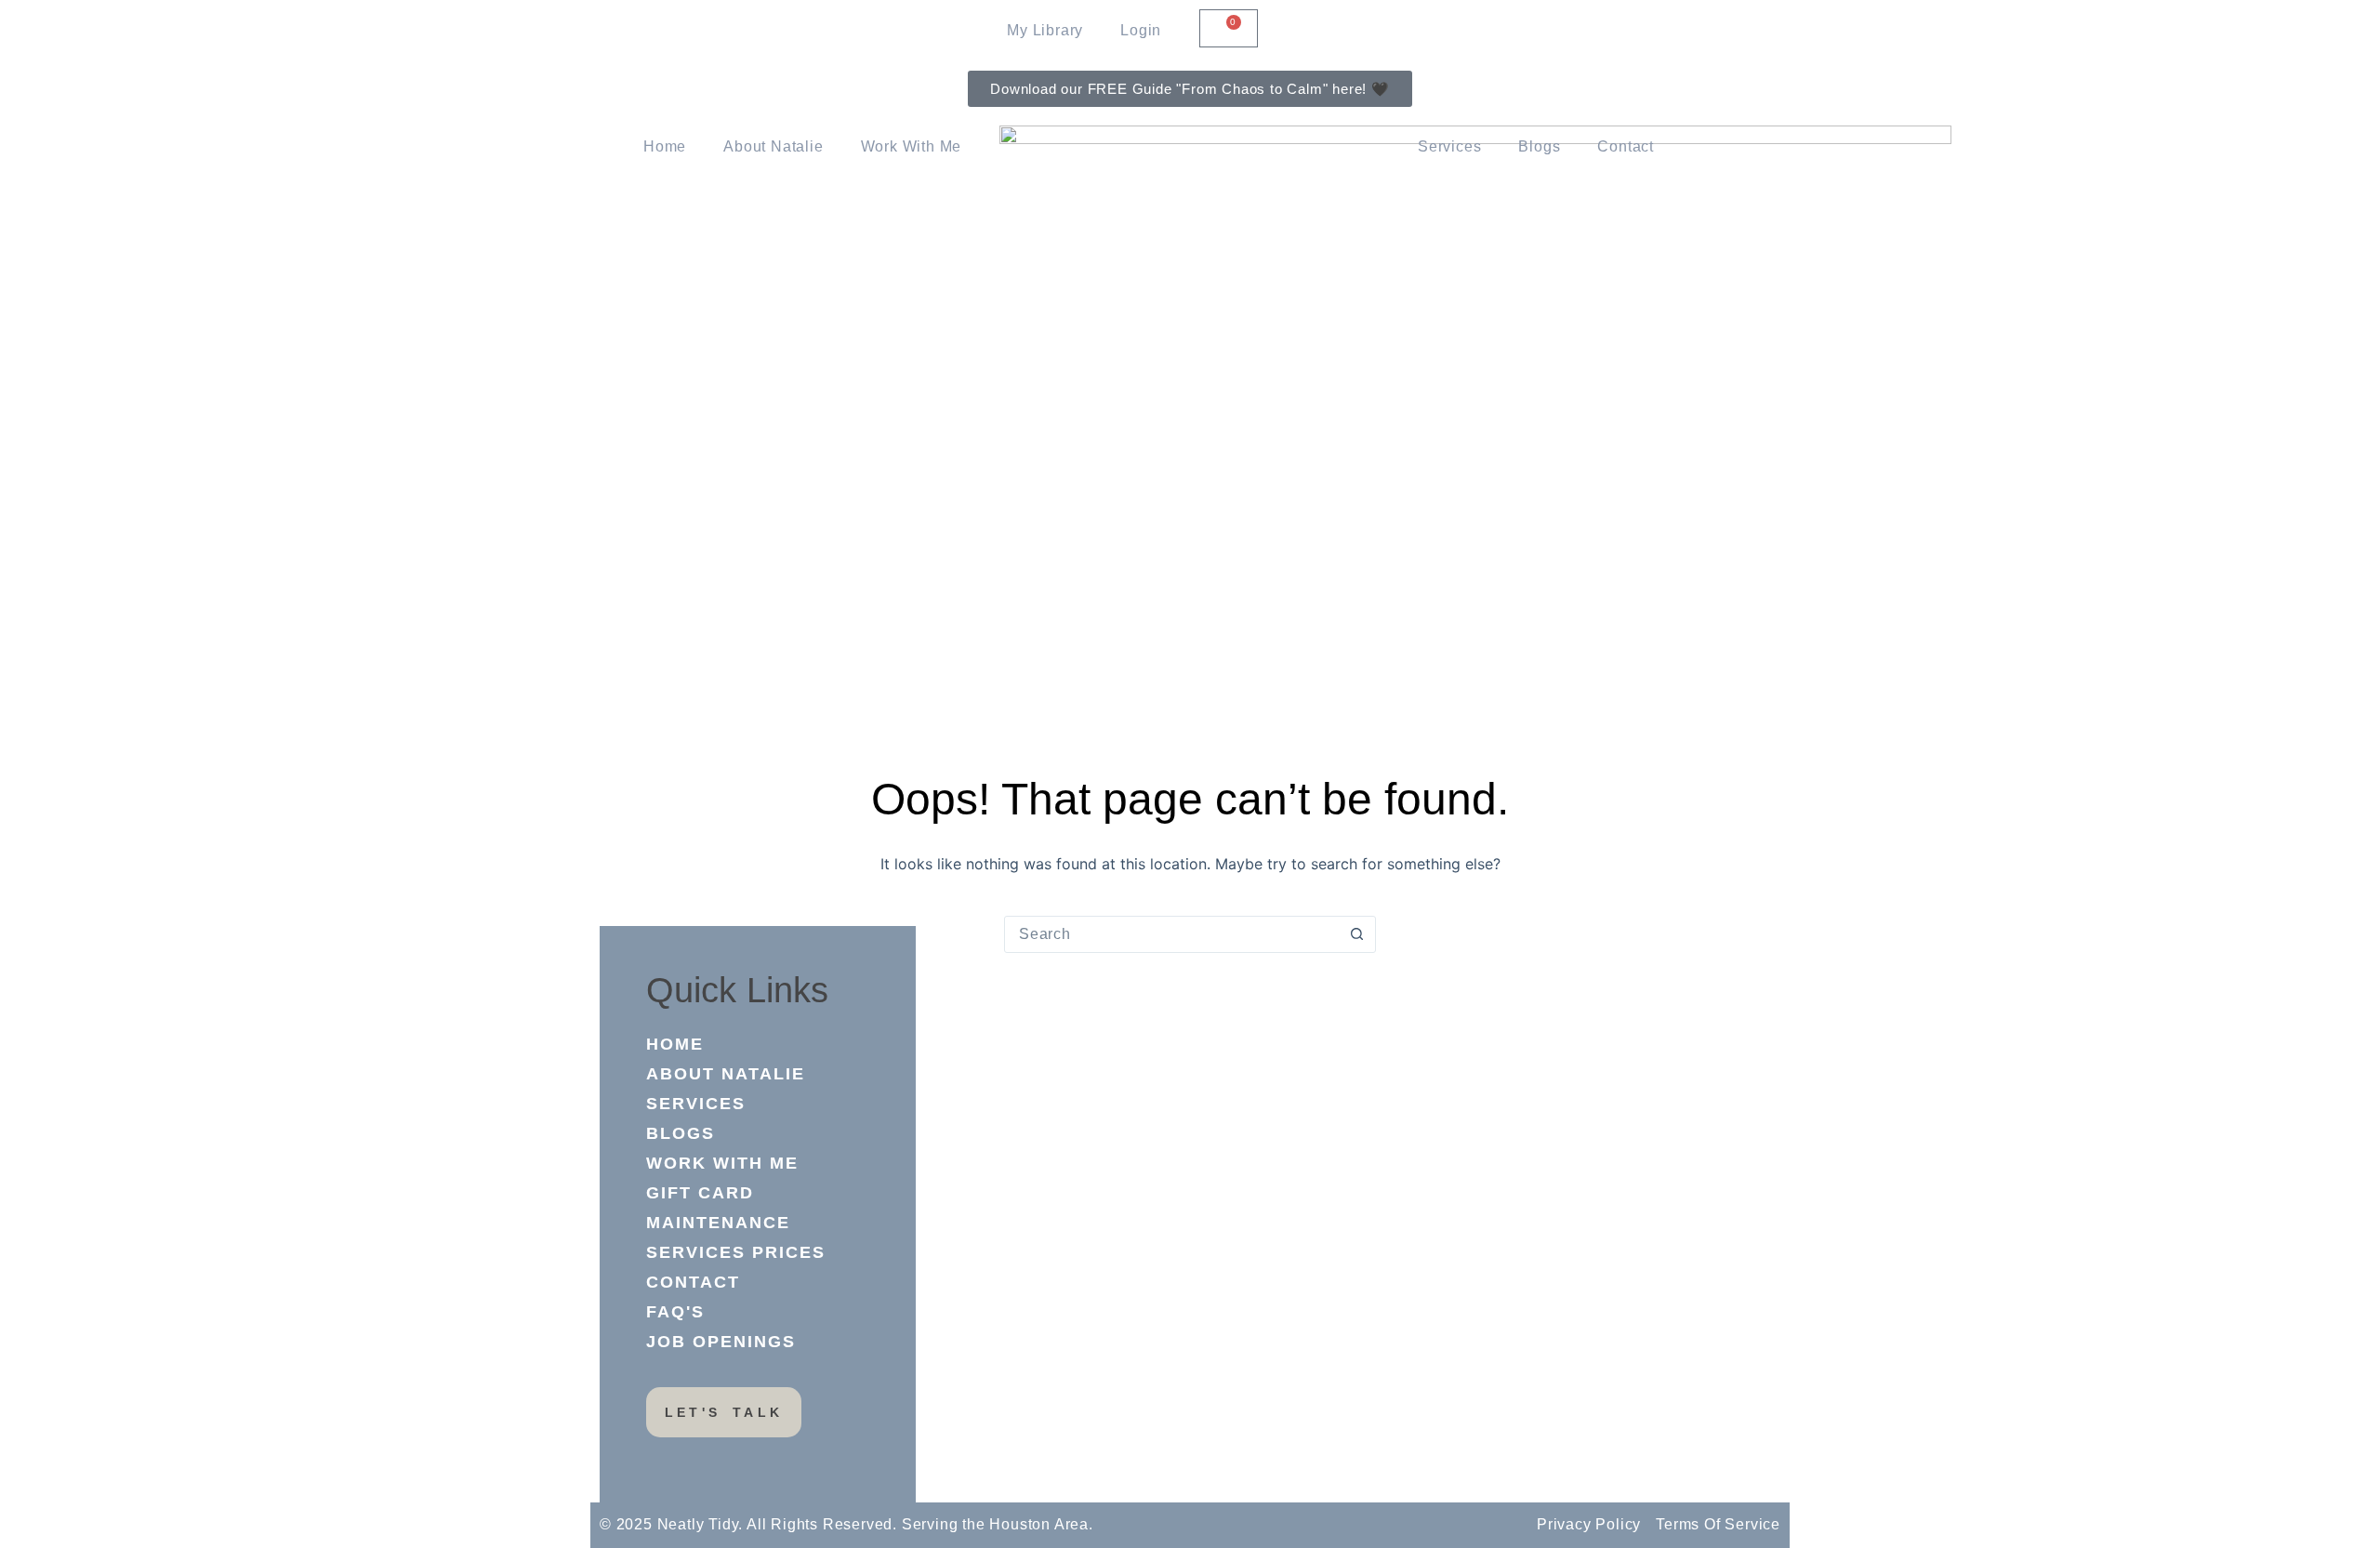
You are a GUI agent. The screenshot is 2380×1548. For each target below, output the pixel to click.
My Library (1045, 30)
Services (1449, 146)
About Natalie (773, 146)
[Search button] (1356, 934)
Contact (1626, 146)
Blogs (1539, 146)
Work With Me (912, 146)
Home (665, 146)
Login (1141, 30)
